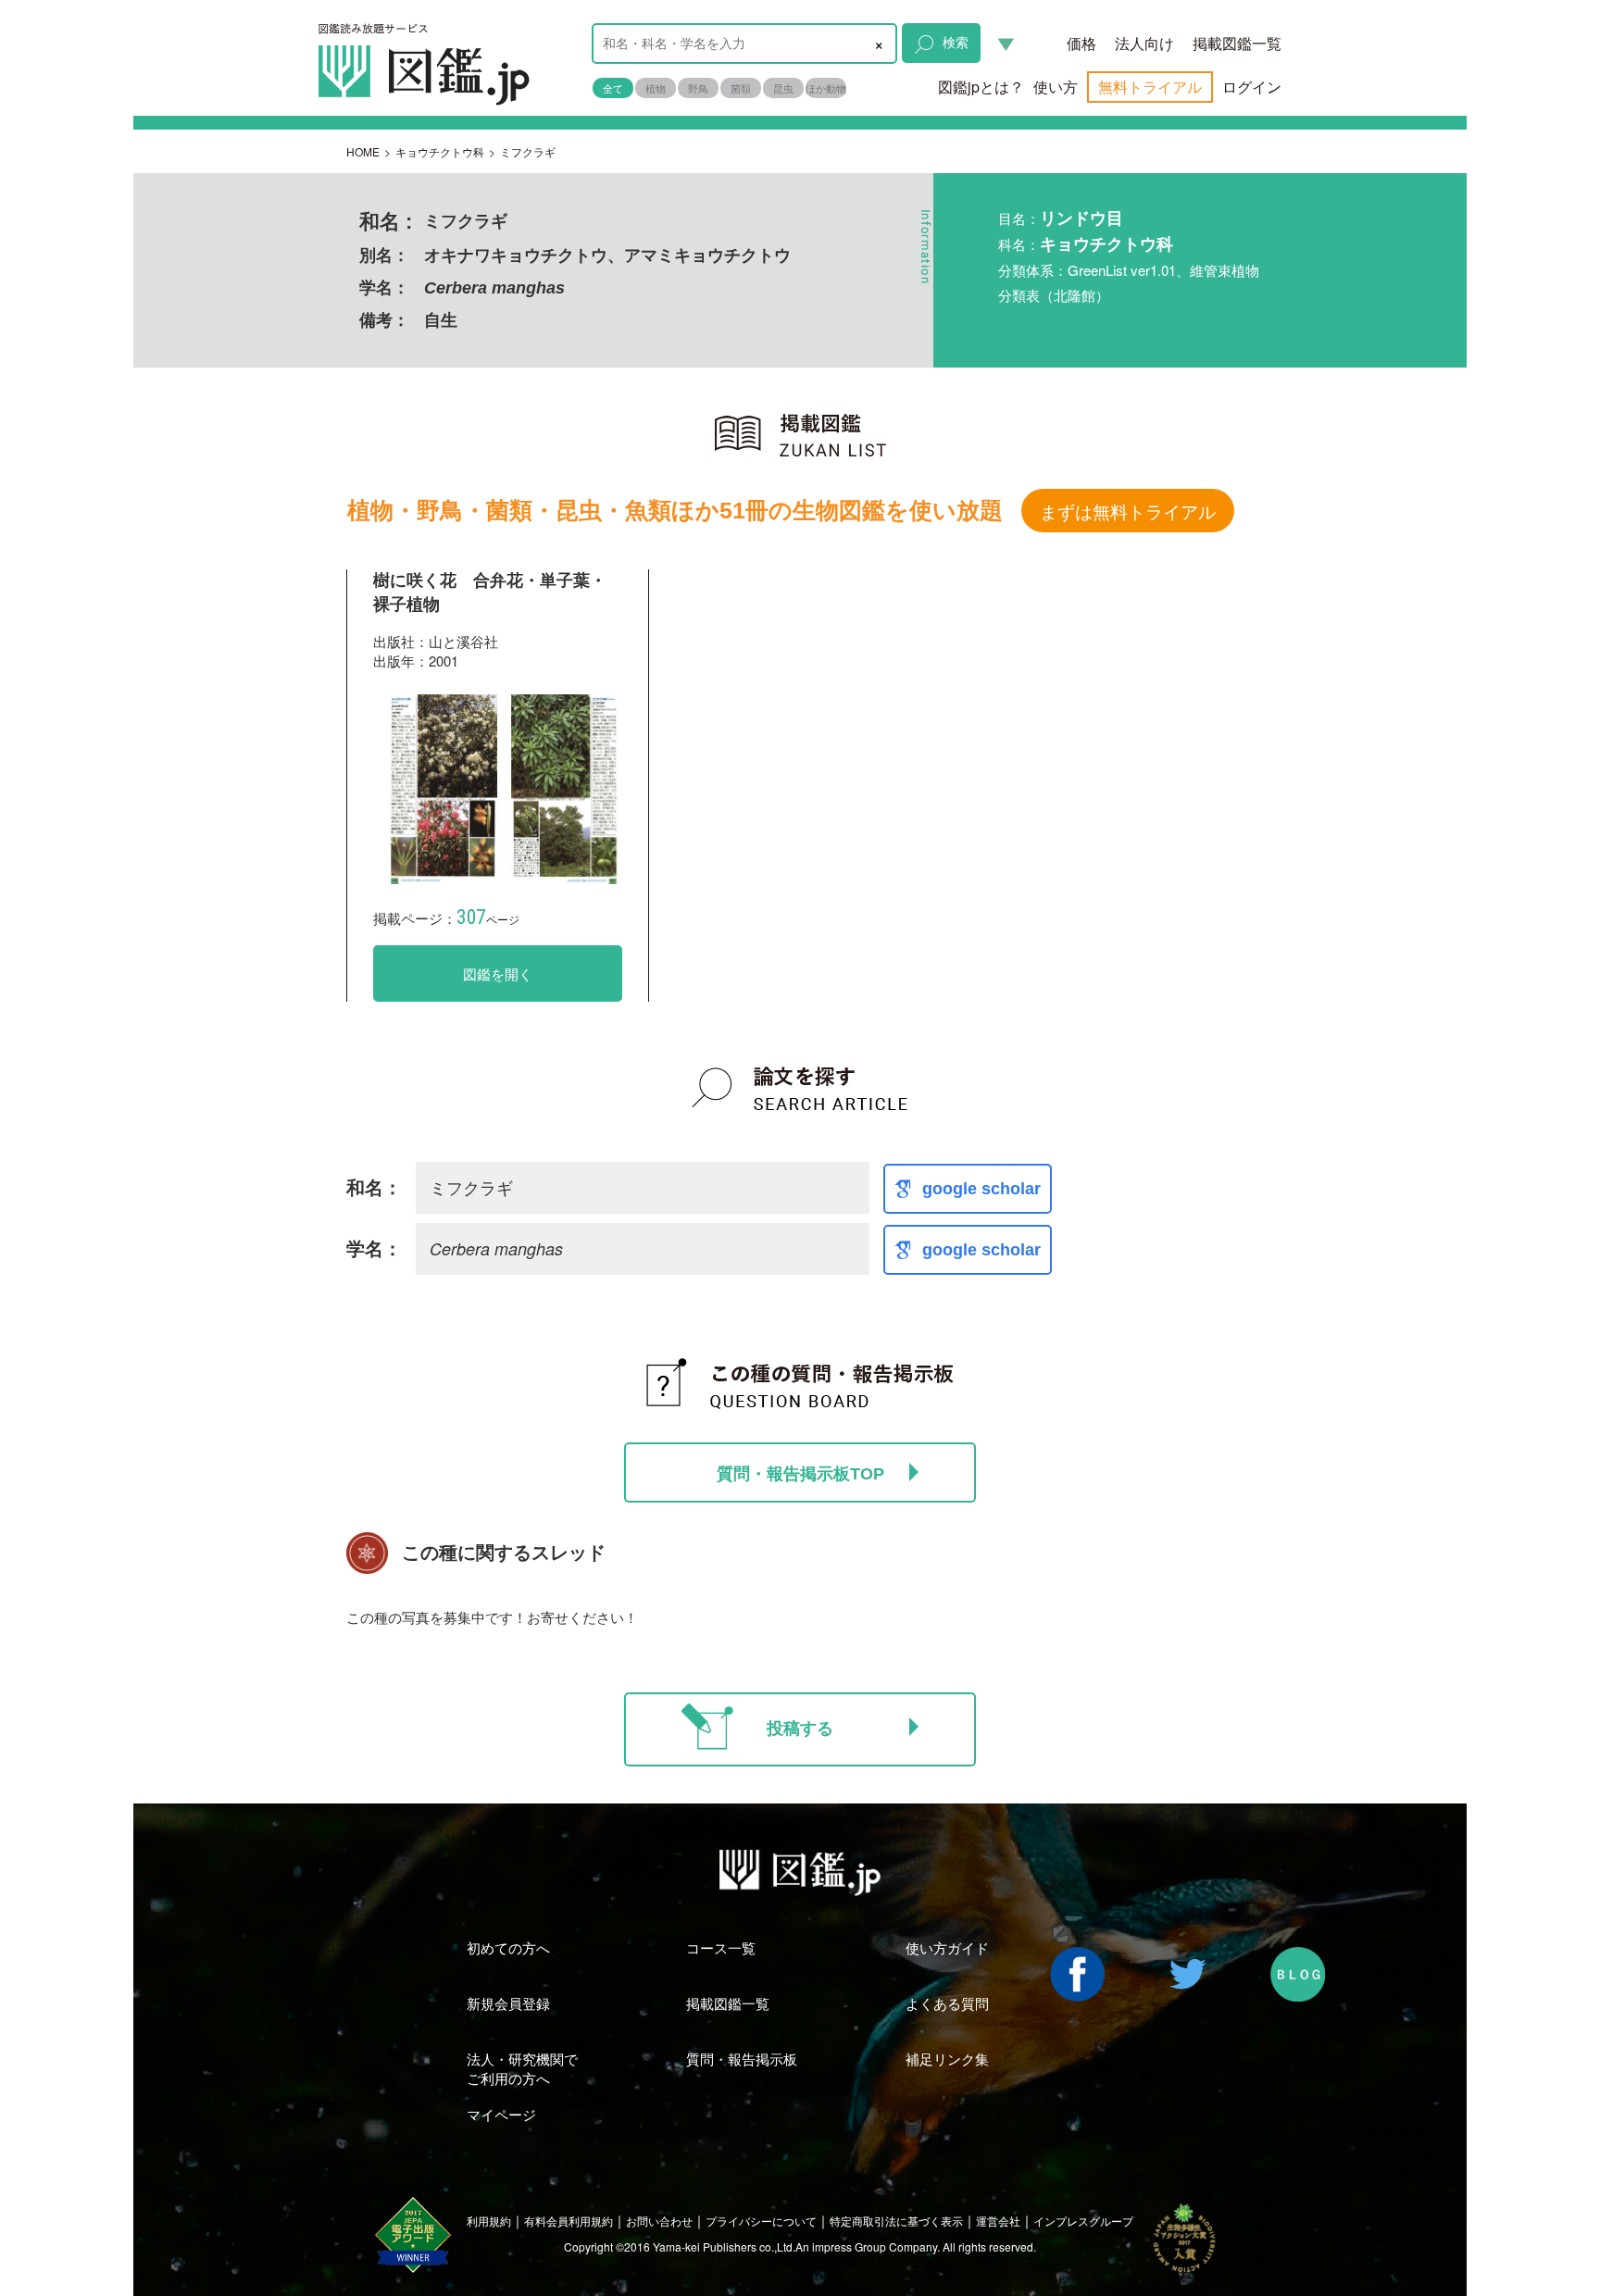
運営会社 (998, 2221)
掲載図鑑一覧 (1237, 43)
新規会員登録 (508, 2003)
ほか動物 (826, 88)
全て (613, 88)
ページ (488, 919)
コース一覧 (721, 1947)
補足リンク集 (947, 2059)
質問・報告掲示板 (742, 2059)
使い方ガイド (947, 1947)
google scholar (981, 1189)
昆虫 (783, 88)
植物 (656, 88)
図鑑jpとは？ (981, 87)
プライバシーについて (761, 2221)
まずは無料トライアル (1128, 511)
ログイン (1252, 87)
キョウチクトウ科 (440, 151)
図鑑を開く (498, 973)
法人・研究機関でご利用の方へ (522, 2068)
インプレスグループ (1083, 2221)
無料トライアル (1150, 87)
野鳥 (698, 88)
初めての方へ (508, 1947)
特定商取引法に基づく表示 (896, 2221)
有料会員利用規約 (569, 2221)
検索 (956, 42)
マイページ (501, 2114)
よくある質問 (947, 2003)
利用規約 (489, 2221)
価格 (1081, 43)
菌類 (741, 88)
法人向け (1144, 43)
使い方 (1056, 87)
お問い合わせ (659, 2221)
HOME (363, 151)
